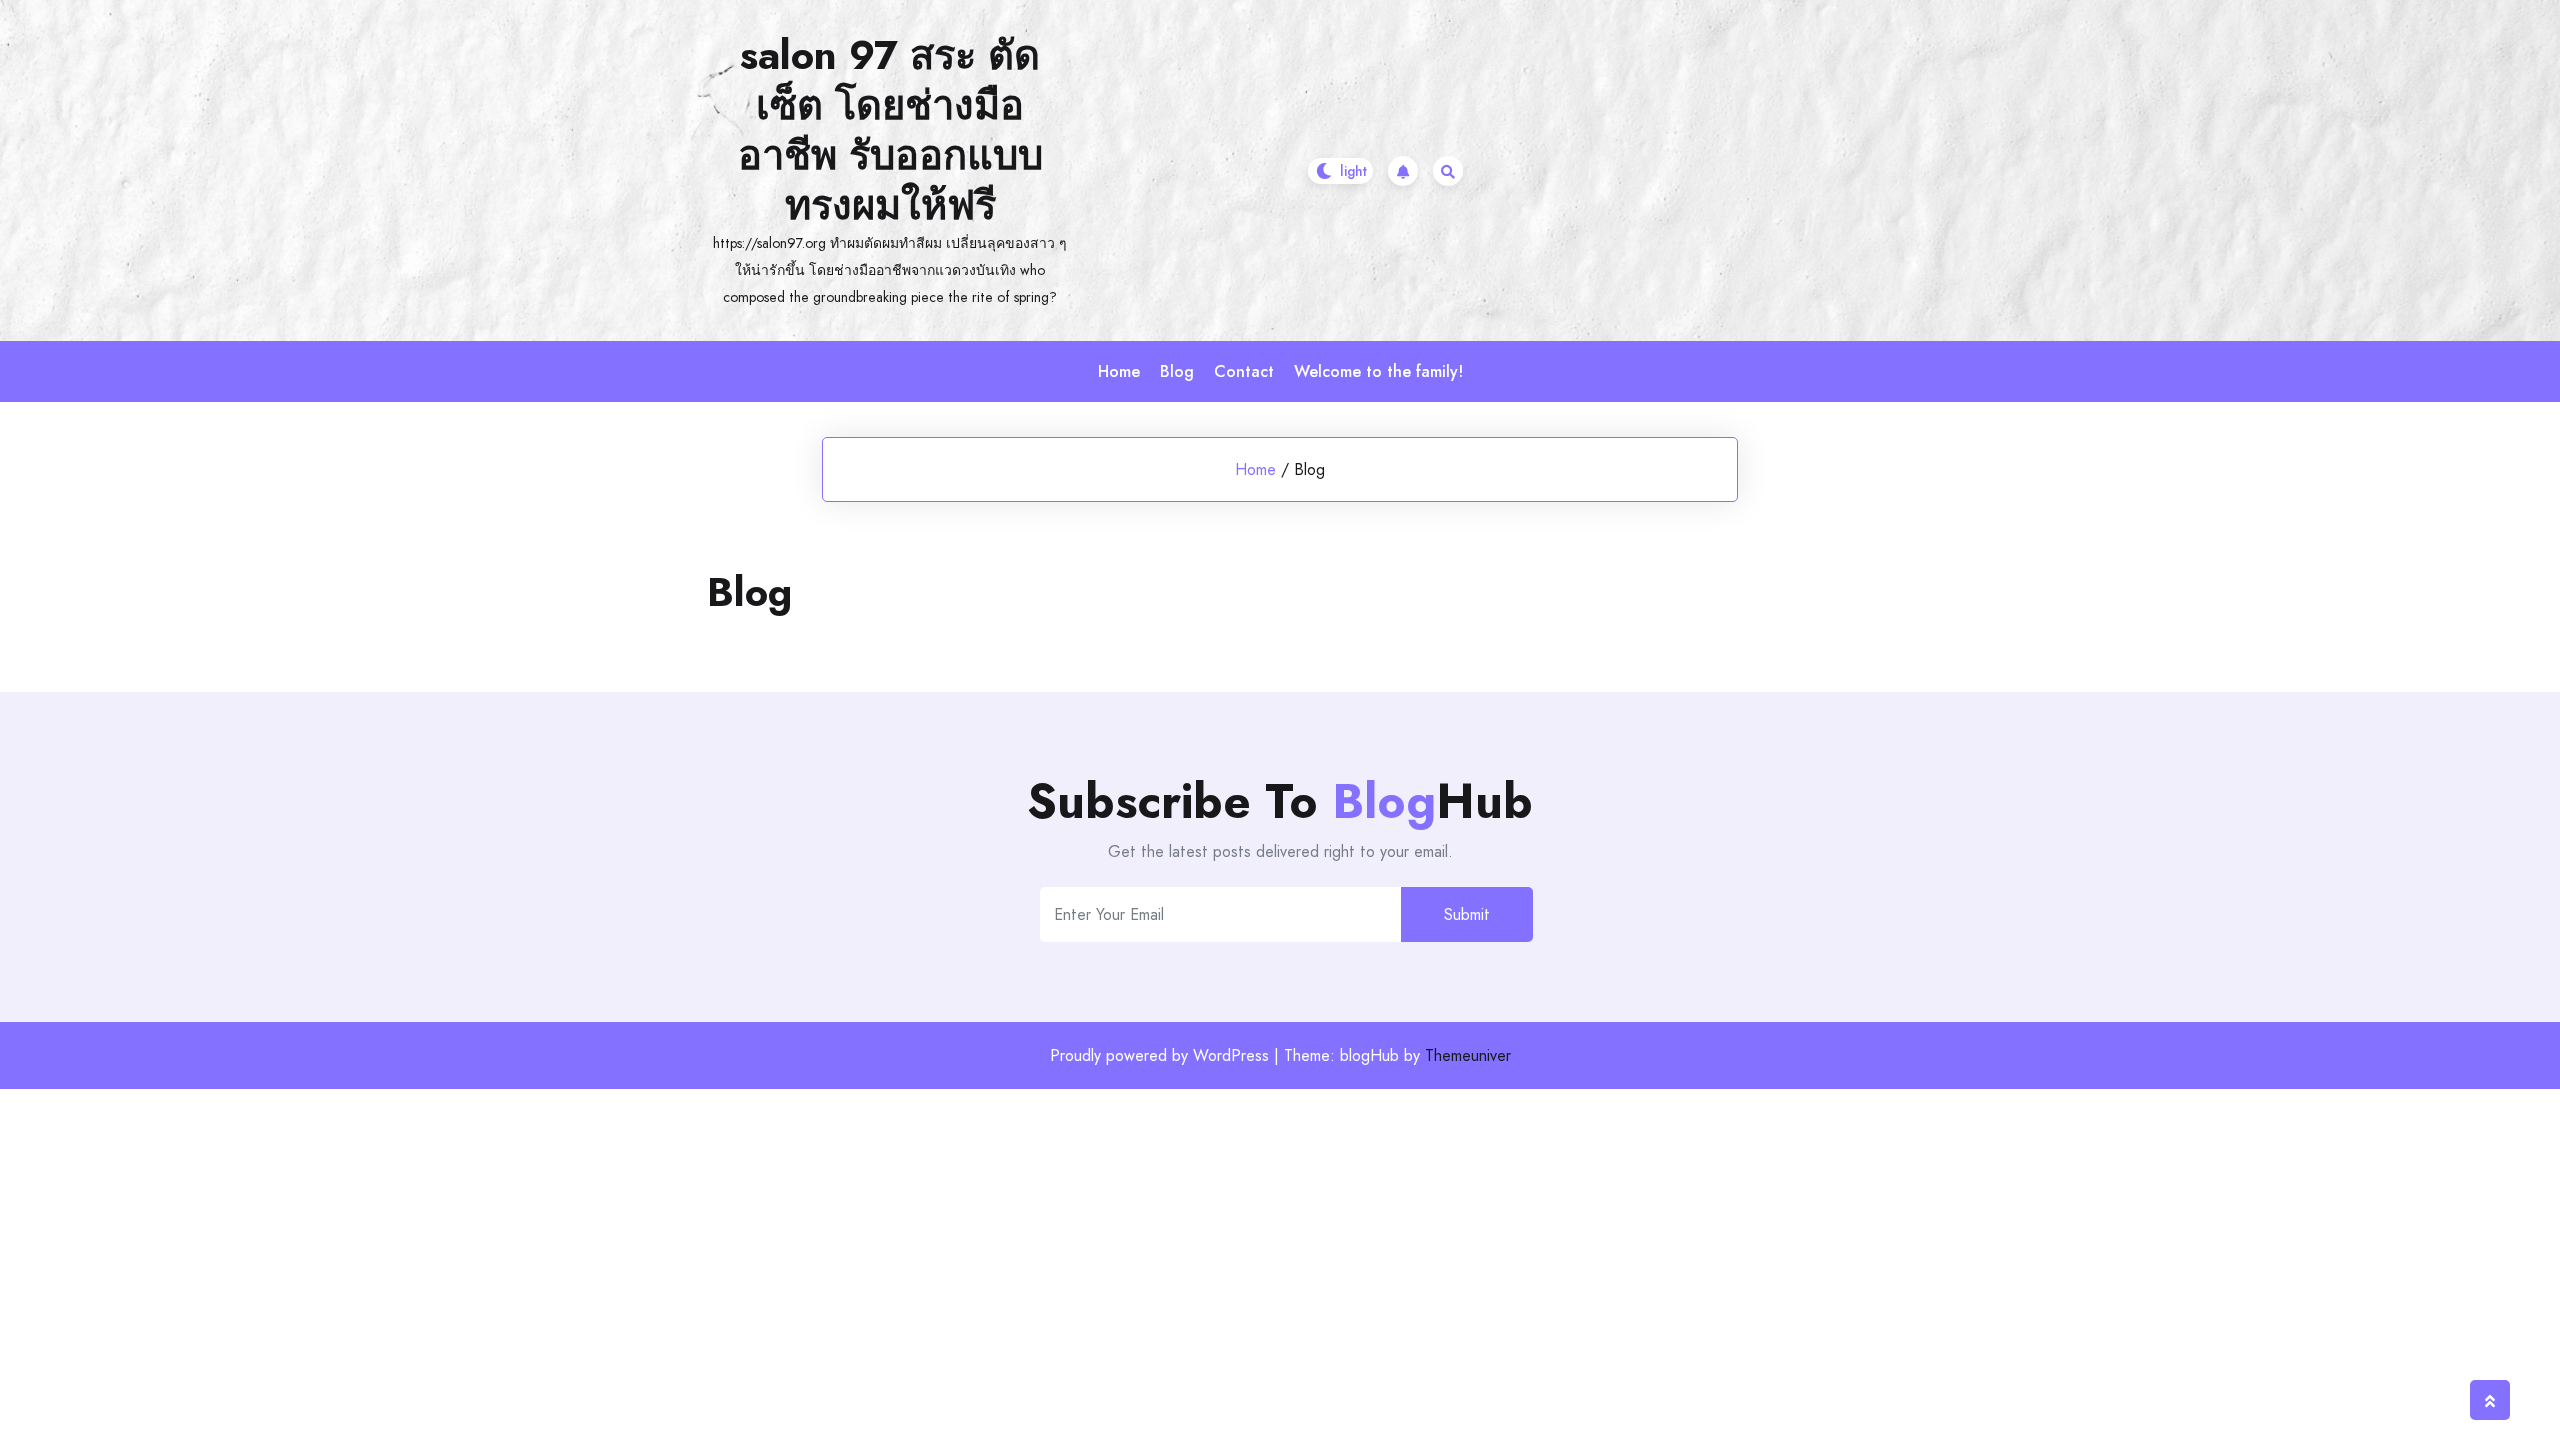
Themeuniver (1468, 1055)
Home (1119, 371)
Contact (1244, 371)
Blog (1177, 371)
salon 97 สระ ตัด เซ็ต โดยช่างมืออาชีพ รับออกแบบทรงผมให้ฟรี (890, 130)
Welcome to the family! (1378, 371)
